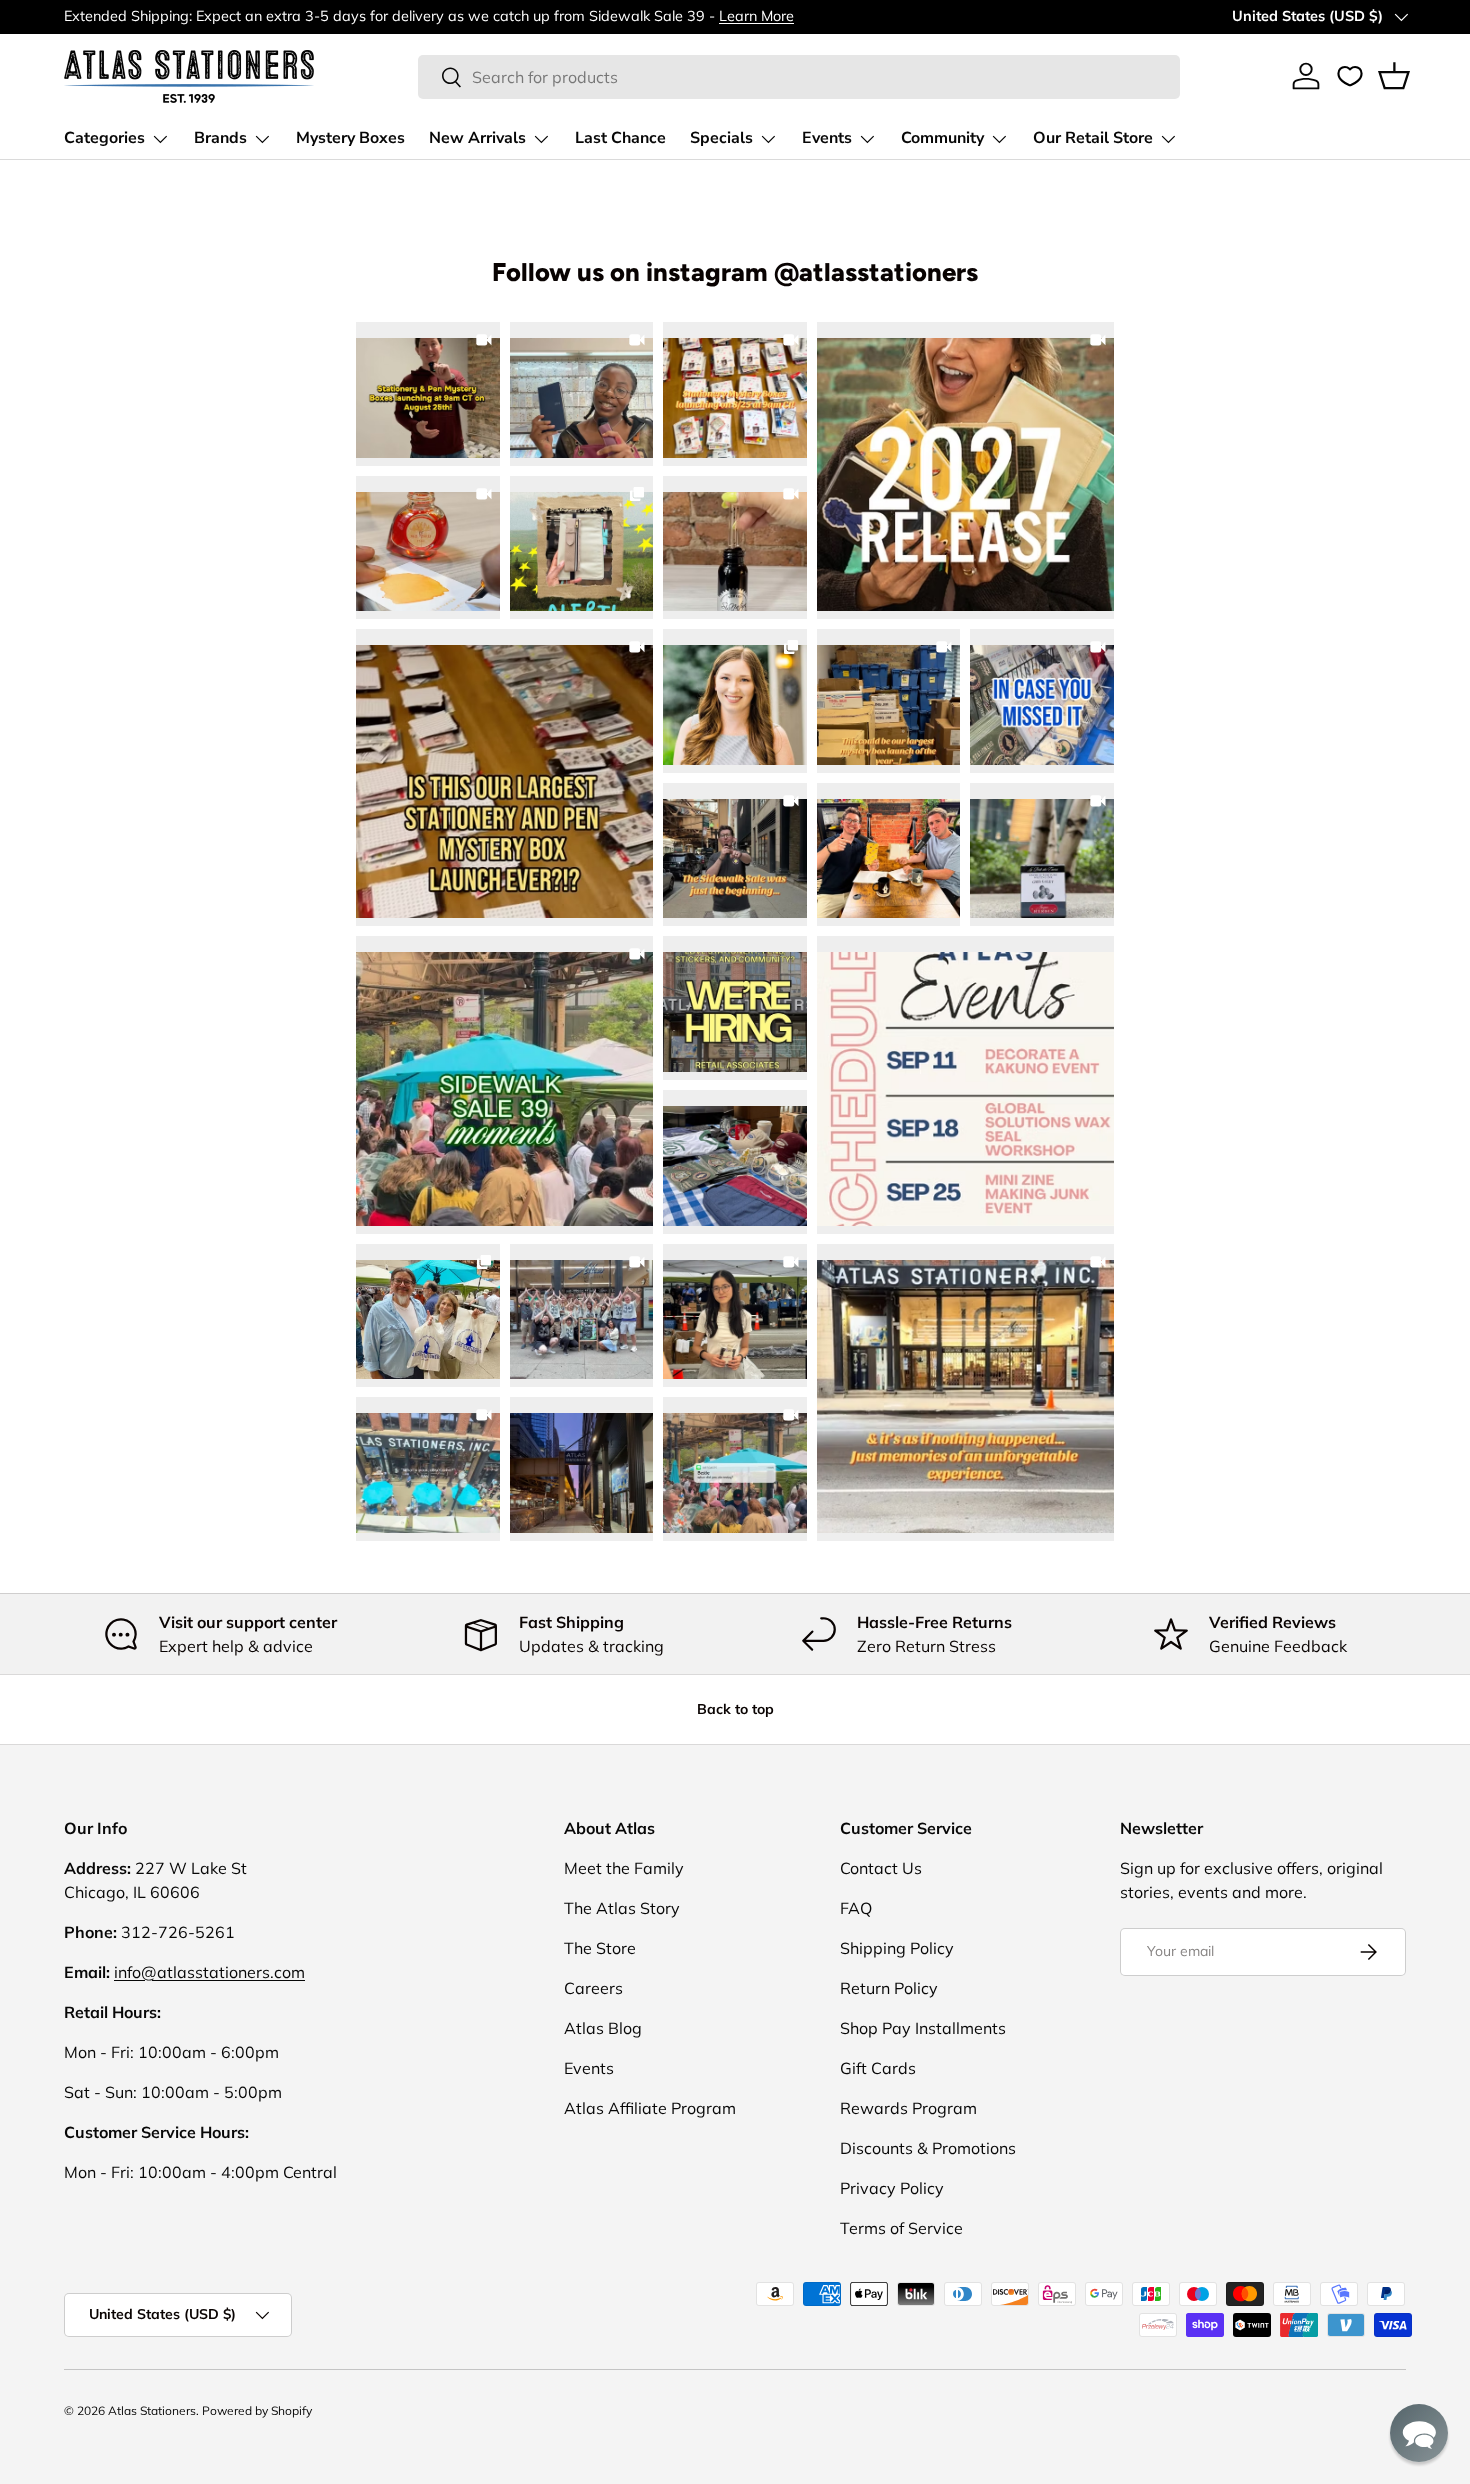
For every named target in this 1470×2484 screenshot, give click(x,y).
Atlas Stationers (152, 2410)
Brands (220, 138)
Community (942, 138)
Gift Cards (878, 2068)
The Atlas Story (622, 1908)
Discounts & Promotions (928, 2148)
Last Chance (620, 138)
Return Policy (889, 1988)
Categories (104, 138)
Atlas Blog (603, 2028)
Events (827, 138)
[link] (965, 470)
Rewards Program (908, 2108)
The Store (600, 1948)
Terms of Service (901, 2228)
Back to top (735, 1709)
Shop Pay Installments (923, 2028)
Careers (593, 1988)
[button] (1394, 76)
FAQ (856, 1908)
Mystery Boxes (350, 138)
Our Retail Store (1093, 138)
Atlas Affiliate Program (650, 2108)
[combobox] (799, 77)
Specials (721, 138)
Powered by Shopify (257, 2410)
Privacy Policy (892, 2188)
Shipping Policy (897, 1948)
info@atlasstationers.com (209, 1972)
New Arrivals (477, 138)
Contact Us (881, 1868)
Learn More (756, 16)
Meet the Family (624, 1868)
